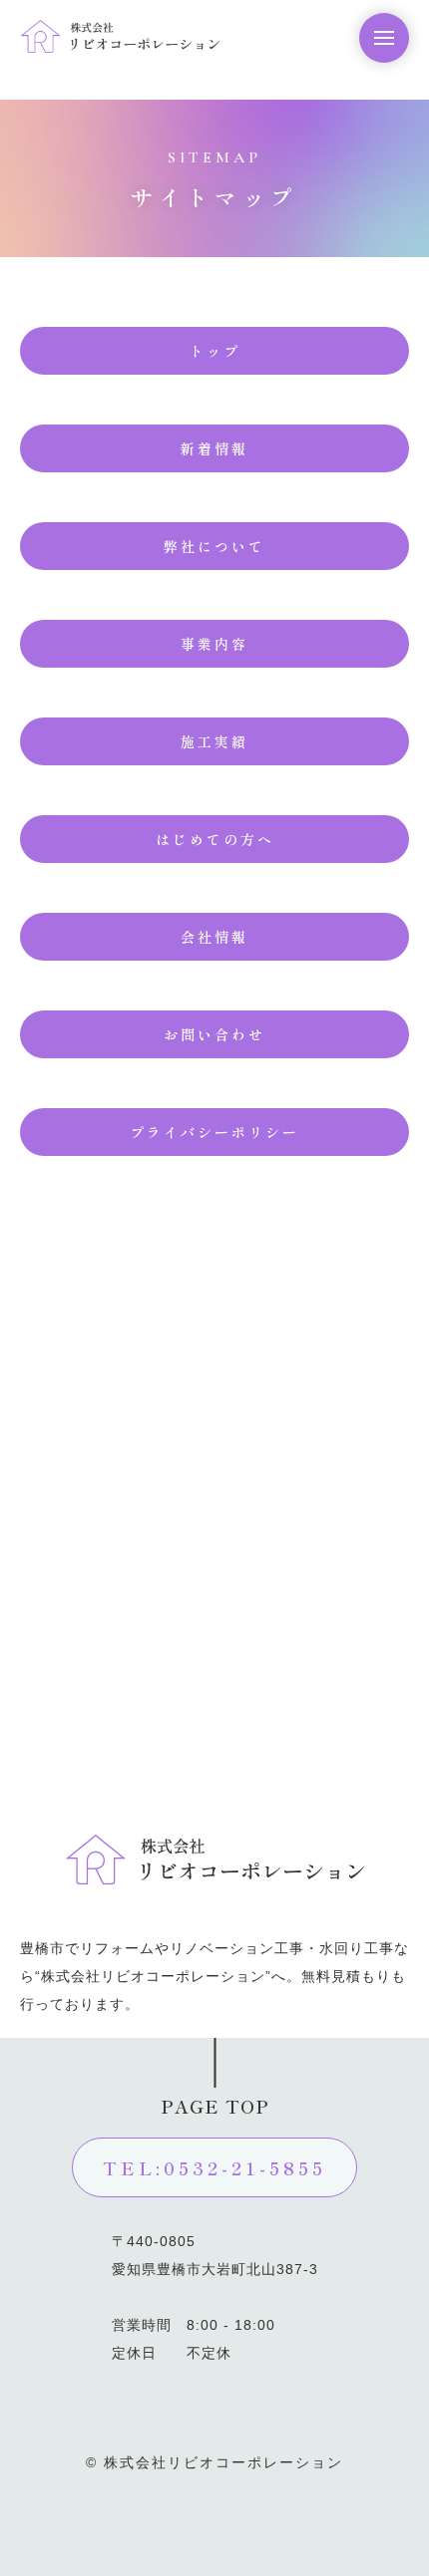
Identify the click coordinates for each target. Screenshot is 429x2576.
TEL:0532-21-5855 (214, 2167)
